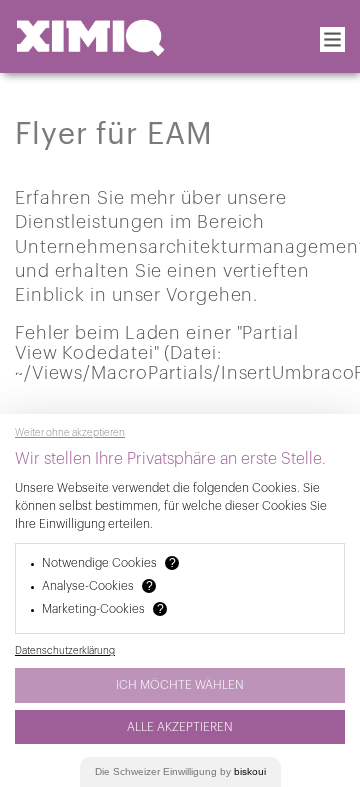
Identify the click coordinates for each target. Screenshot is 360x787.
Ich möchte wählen (180, 685)
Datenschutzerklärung (65, 651)
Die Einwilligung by (180, 771)
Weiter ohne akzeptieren (70, 433)
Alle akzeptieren (180, 727)
